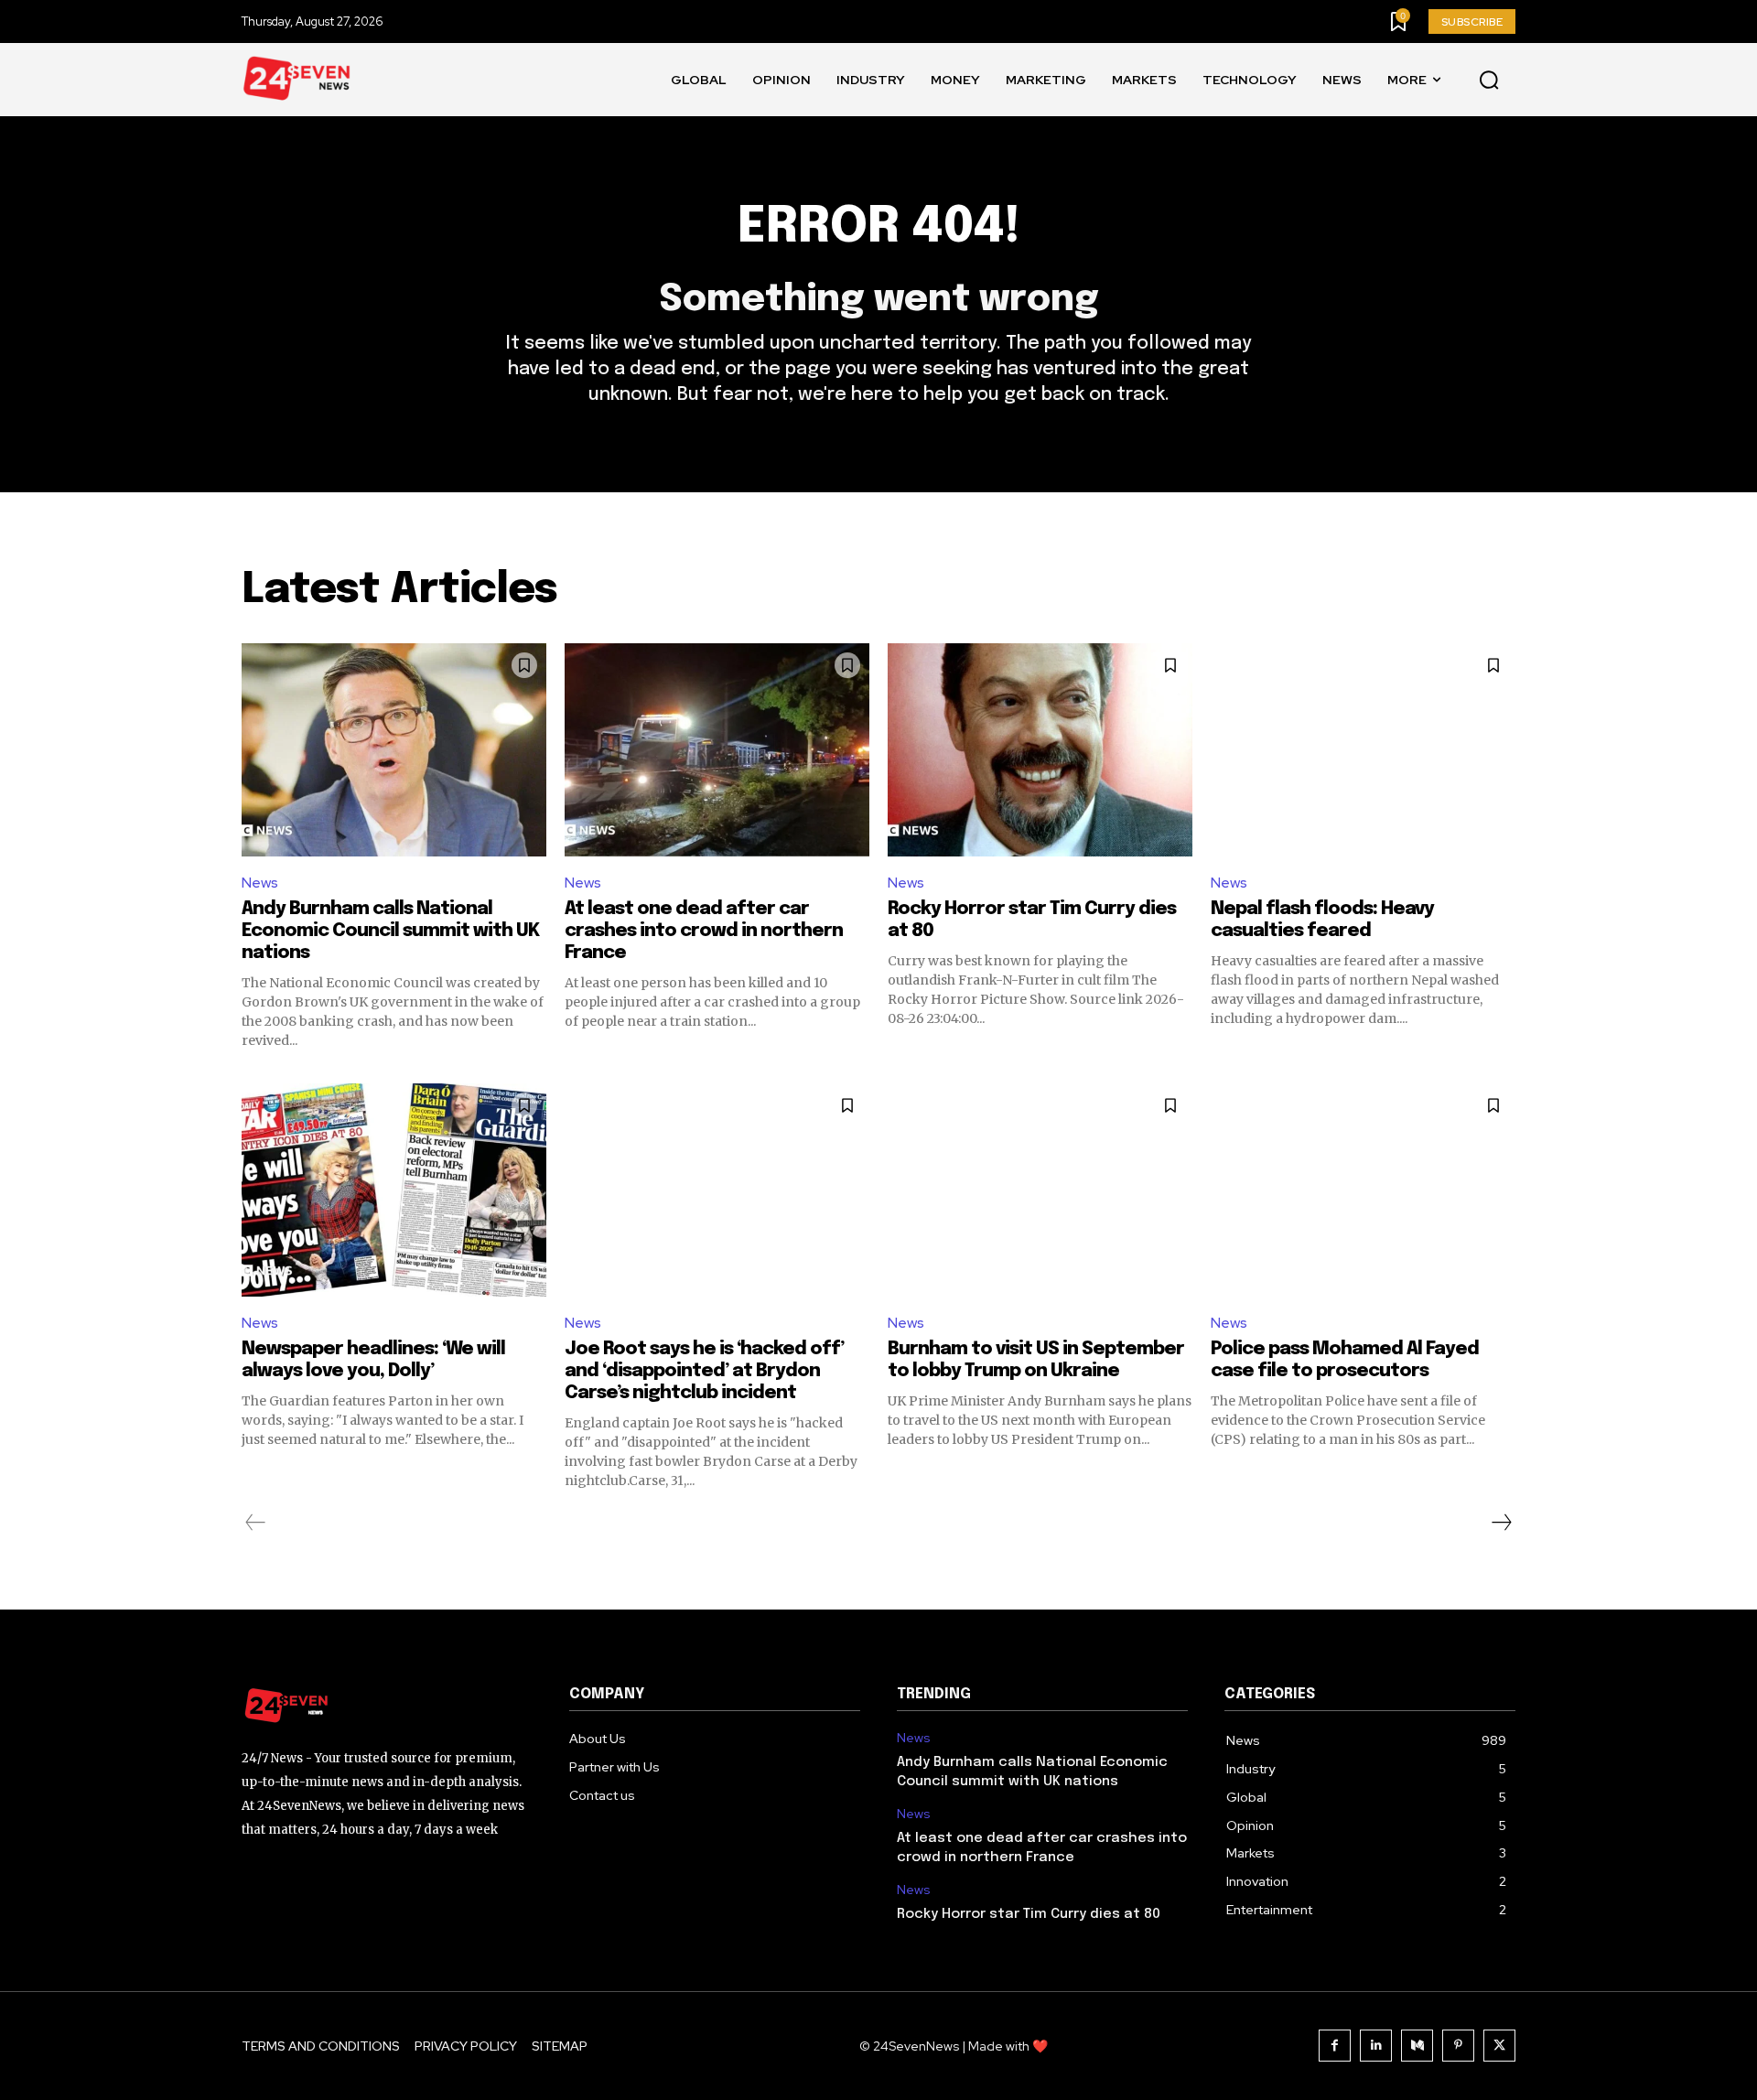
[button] (1489, 81)
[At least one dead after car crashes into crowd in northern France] (717, 750)
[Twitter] (1499, 2046)
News (260, 883)
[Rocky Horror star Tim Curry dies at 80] (1040, 750)
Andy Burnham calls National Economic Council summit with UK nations (390, 931)
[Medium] (1417, 2046)
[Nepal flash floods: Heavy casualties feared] (1363, 750)
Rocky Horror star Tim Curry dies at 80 (1029, 1914)
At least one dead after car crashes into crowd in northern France (704, 931)
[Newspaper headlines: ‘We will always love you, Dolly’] (394, 1190)
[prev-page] (256, 1523)
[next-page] (1501, 1523)
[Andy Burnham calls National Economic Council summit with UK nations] (394, 750)
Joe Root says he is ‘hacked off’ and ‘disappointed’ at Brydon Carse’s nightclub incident (704, 1371)
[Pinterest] (1458, 2046)
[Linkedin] (1376, 2046)
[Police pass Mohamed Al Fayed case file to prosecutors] (1363, 1190)
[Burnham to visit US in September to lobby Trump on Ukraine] (1040, 1190)
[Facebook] (1335, 2046)
